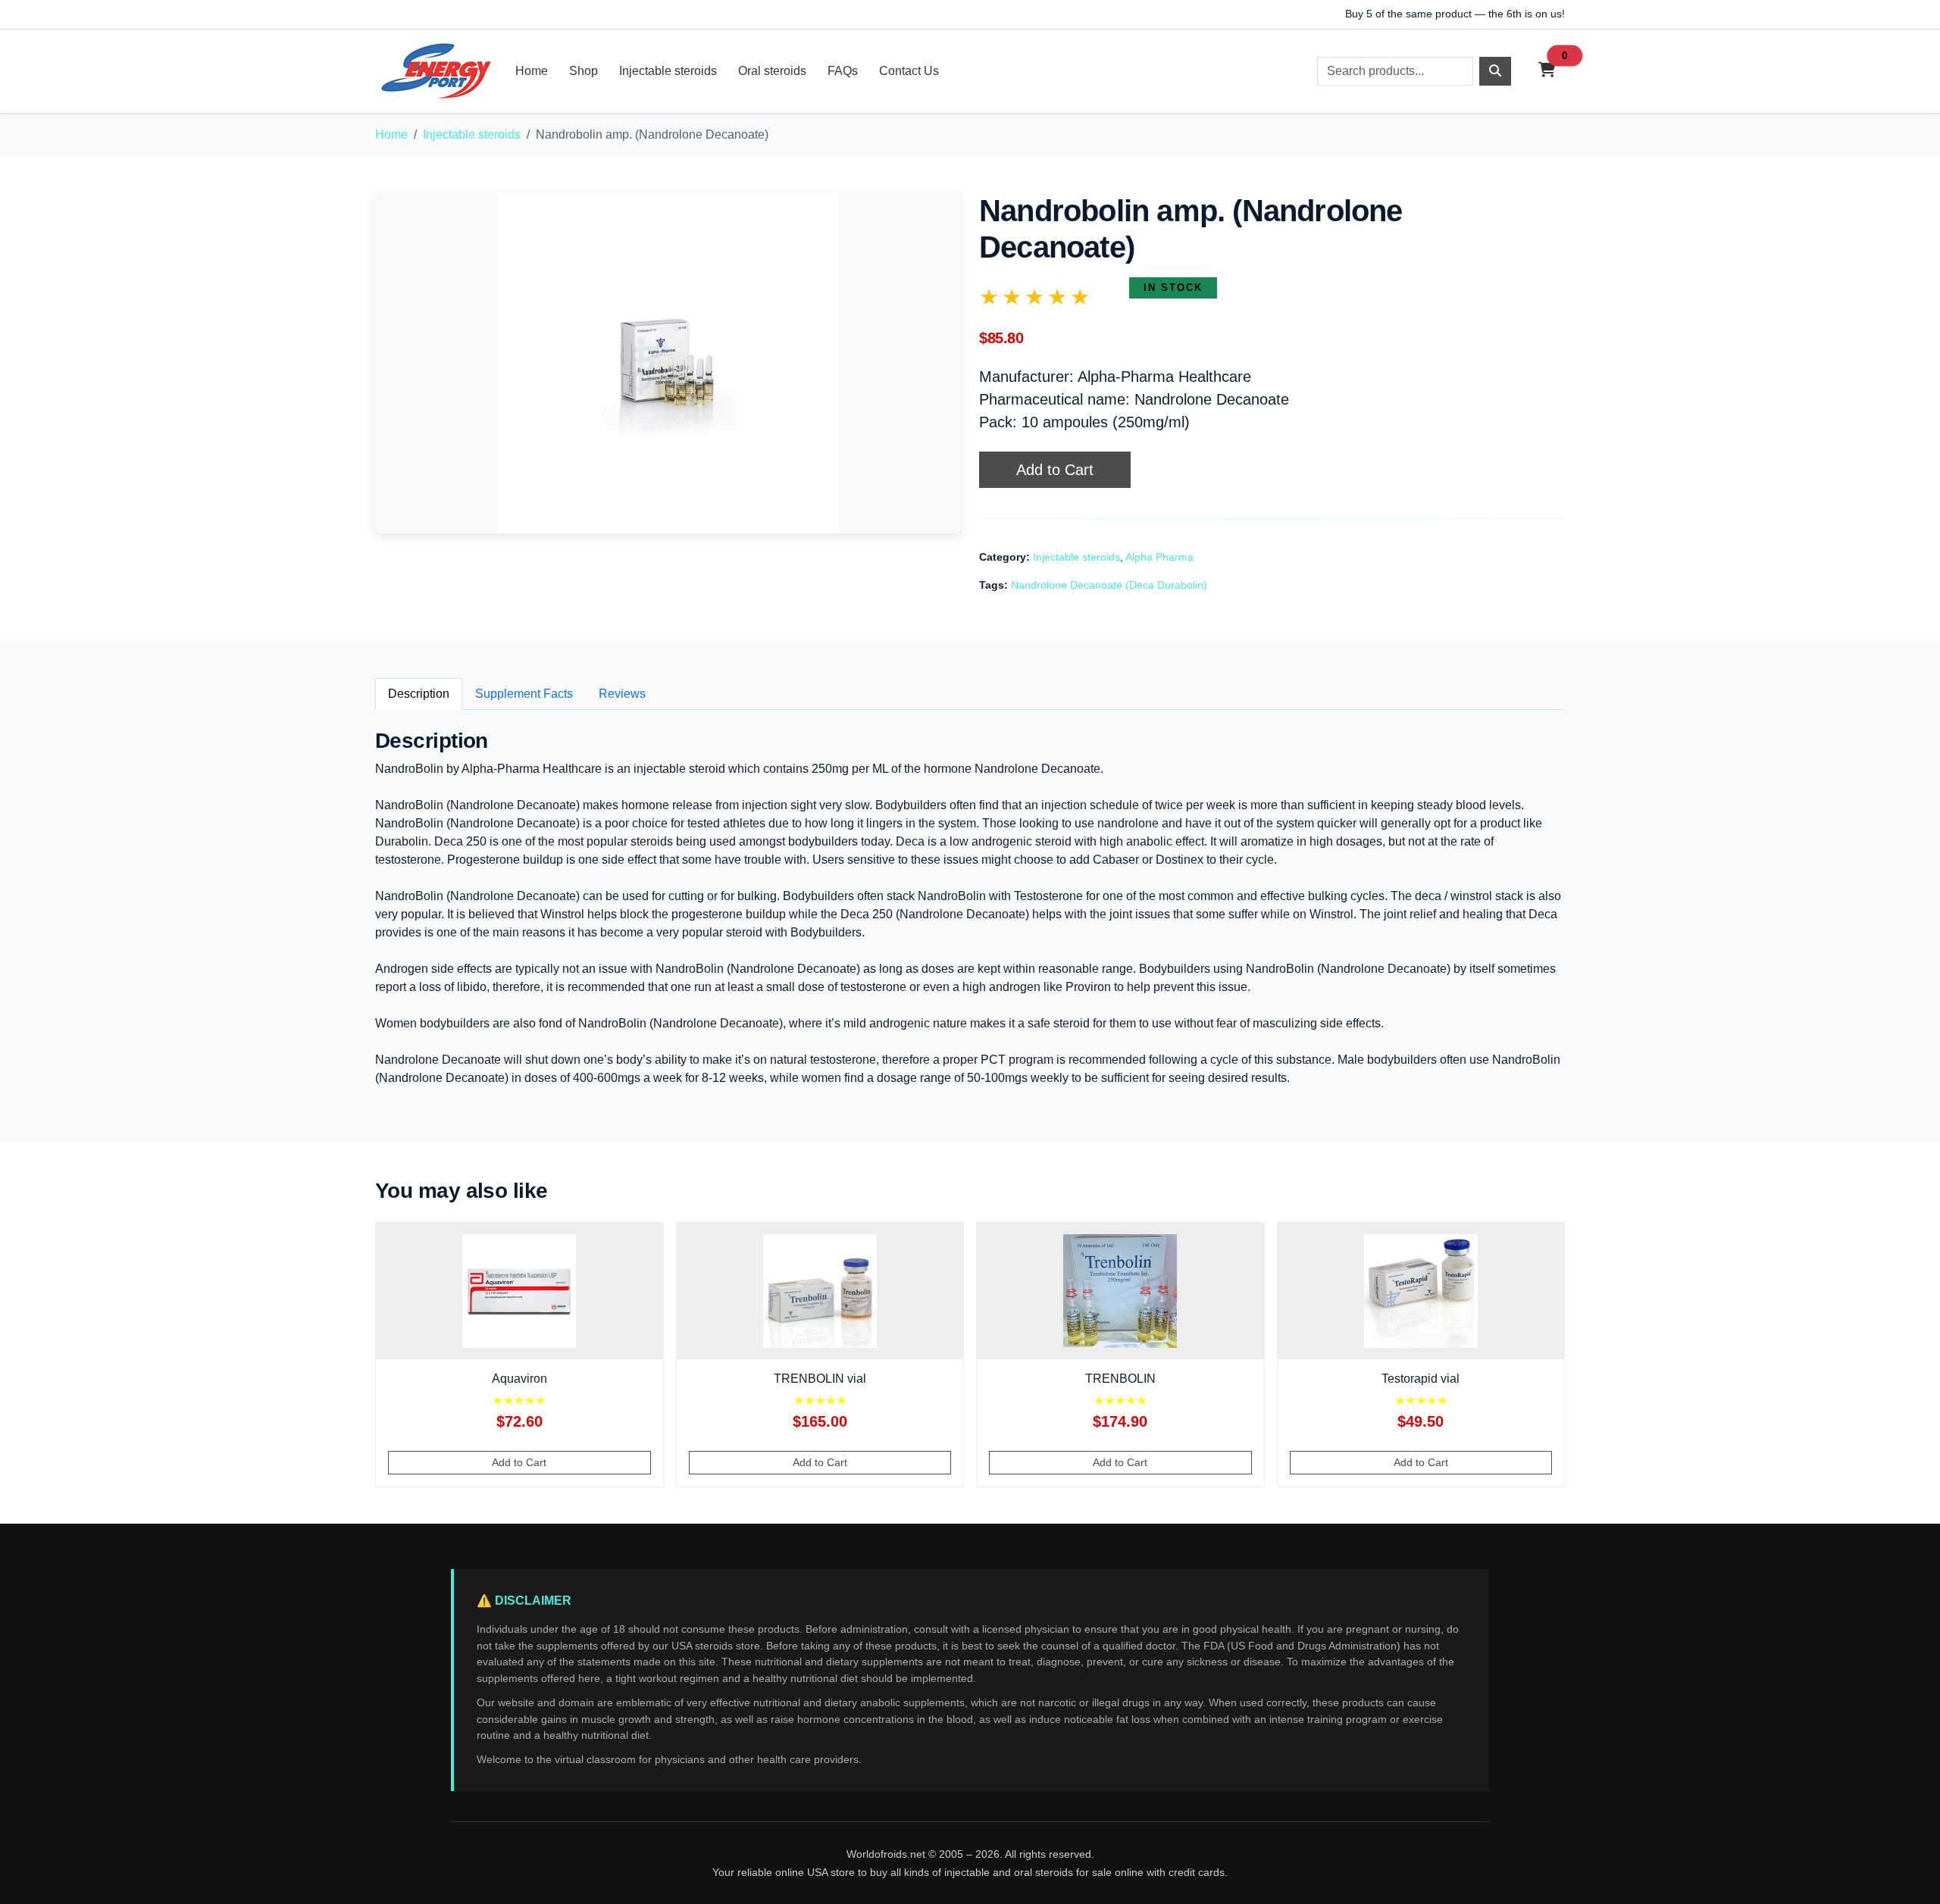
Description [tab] (419, 694)
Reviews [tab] (622, 694)
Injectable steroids (668, 71)
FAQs (843, 71)
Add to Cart (1055, 470)
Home (532, 71)
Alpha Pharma (1159, 557)
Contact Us (909, 71)
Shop (584, 71)
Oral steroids (772, 71)
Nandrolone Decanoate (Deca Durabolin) (1109, 585)
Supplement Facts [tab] (524, 694)
